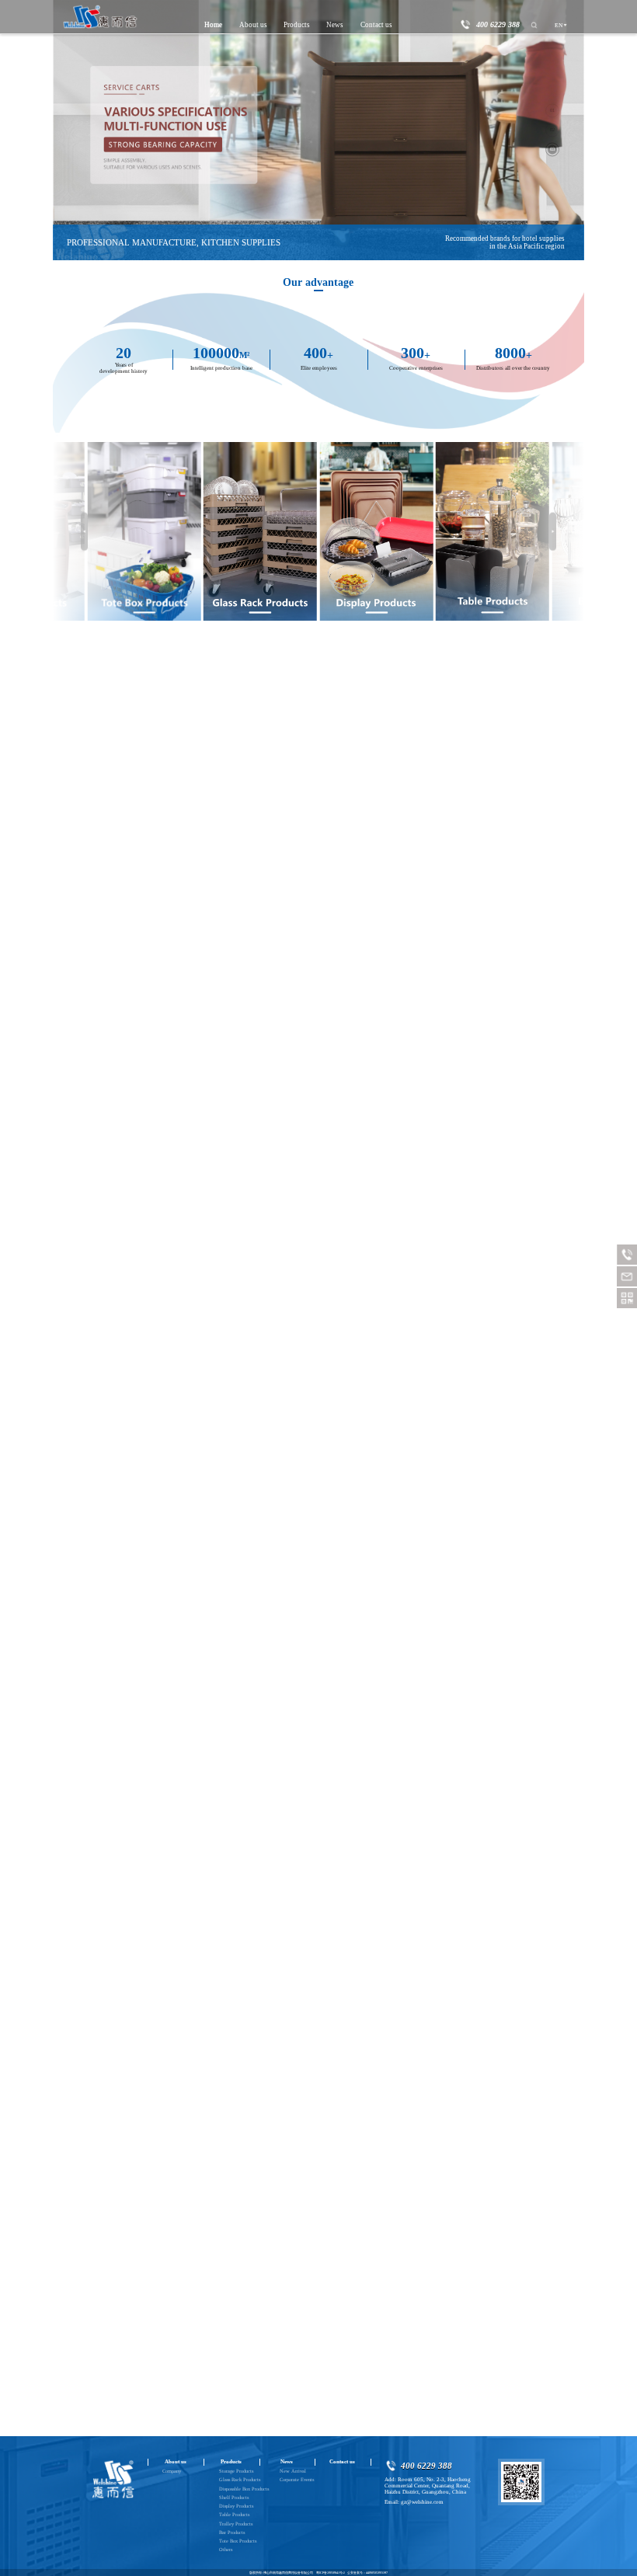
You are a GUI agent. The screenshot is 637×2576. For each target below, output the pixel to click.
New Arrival (293, 2471)
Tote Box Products (238, 2541)
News (335, 25)
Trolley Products (236, 2524)
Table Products (234, 2514)
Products (297, 25)
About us (253, 25)
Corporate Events (297, 2479)
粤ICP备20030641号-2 (331, 2573)
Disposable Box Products (244, 2489)
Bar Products (232, 2532)
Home (213, 25)
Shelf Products (234, 2497)
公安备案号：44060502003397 (367, 2573)
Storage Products (236, 2471)
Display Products (236, 2506)
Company (172, 2471)
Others (226, 2549)
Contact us (376, 25)
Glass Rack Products (240, 2479)
